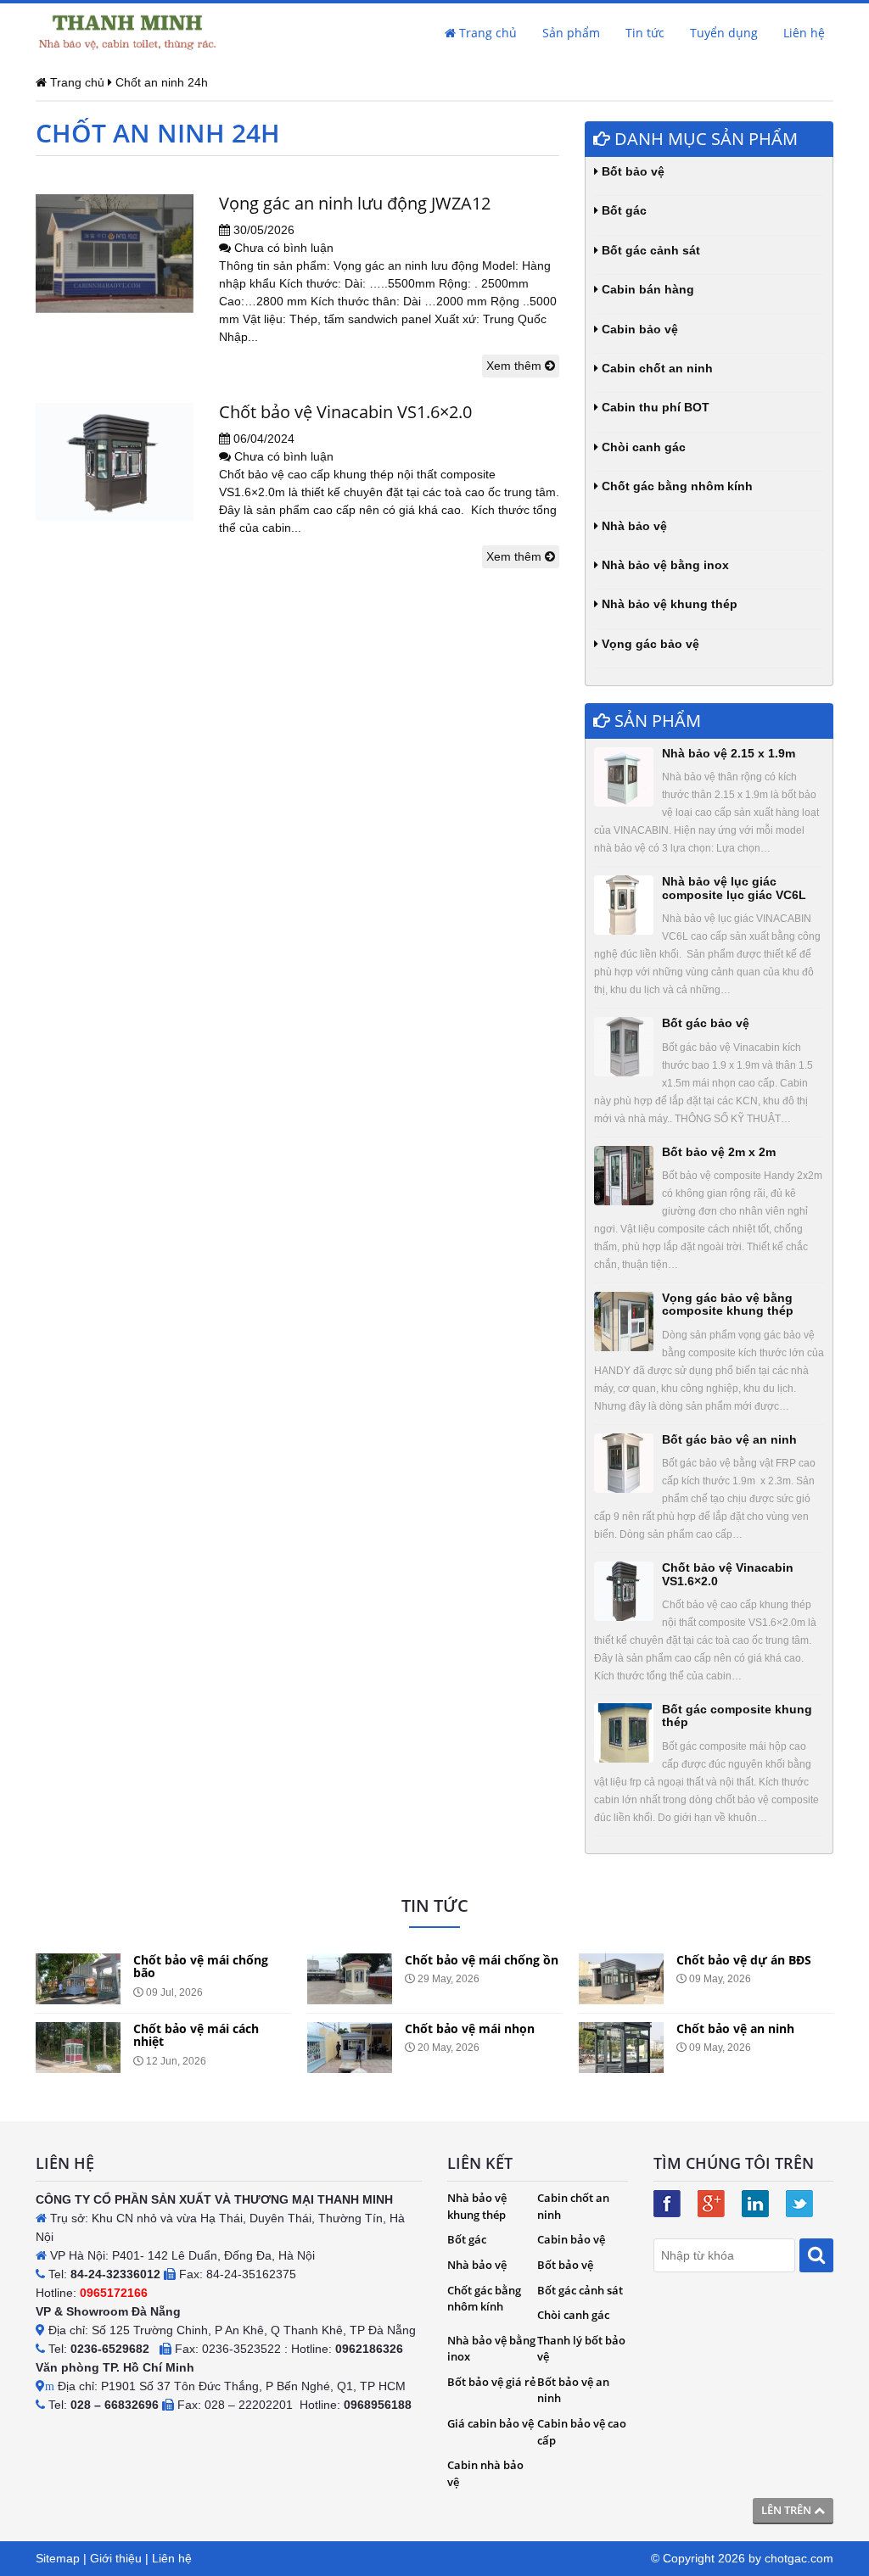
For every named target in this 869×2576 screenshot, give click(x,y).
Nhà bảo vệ (633, 526)
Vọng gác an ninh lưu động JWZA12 (355, 203)
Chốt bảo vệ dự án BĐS (744, 1960)
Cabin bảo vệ (638, 329)
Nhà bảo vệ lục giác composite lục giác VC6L (734, 888)
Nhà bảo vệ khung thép (668, 604)
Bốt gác (622, 210)
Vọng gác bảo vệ (649, 644)
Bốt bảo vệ (631, 171)
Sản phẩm (571, 33)
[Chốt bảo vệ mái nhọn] (350, 2048)
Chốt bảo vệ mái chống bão (201, 1966)
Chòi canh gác (642, 447)
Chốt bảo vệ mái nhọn (470, 2028)
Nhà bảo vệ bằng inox (664, 565)
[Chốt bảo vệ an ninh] (621, 2048)
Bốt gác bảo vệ (706, 1023)
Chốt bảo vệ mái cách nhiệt (196, 2035)
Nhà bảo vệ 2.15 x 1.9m (729, 753)
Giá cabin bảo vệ (491, 2423)
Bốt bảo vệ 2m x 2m (719, 1152)
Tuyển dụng (724, 33)
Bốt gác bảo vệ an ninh (729, 1439)
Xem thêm (516, 366)
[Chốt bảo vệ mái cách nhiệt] (78, 2048)
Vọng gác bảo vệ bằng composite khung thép (728, 1304)
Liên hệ (804, 33)
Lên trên (788, 2510)
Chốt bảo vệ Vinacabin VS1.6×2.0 (345, 412)
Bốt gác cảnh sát (649, 250)
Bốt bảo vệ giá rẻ (491, 2382)
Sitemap (58, 2558)
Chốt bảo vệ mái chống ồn (482, 1960)
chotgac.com (799, 2558)
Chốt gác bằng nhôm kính (676, 486)
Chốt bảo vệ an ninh (735, 2028)
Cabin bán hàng (646, 289)
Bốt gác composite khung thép (737, 1715)
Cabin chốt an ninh (656, 368)
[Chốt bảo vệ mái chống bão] (78, 1979)
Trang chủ (486, 33)
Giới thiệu (116, 2558)
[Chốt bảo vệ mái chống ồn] (350, 1979)
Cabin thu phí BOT (654, 407)
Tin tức (645, 33)
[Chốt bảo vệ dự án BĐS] (621, 1979)
